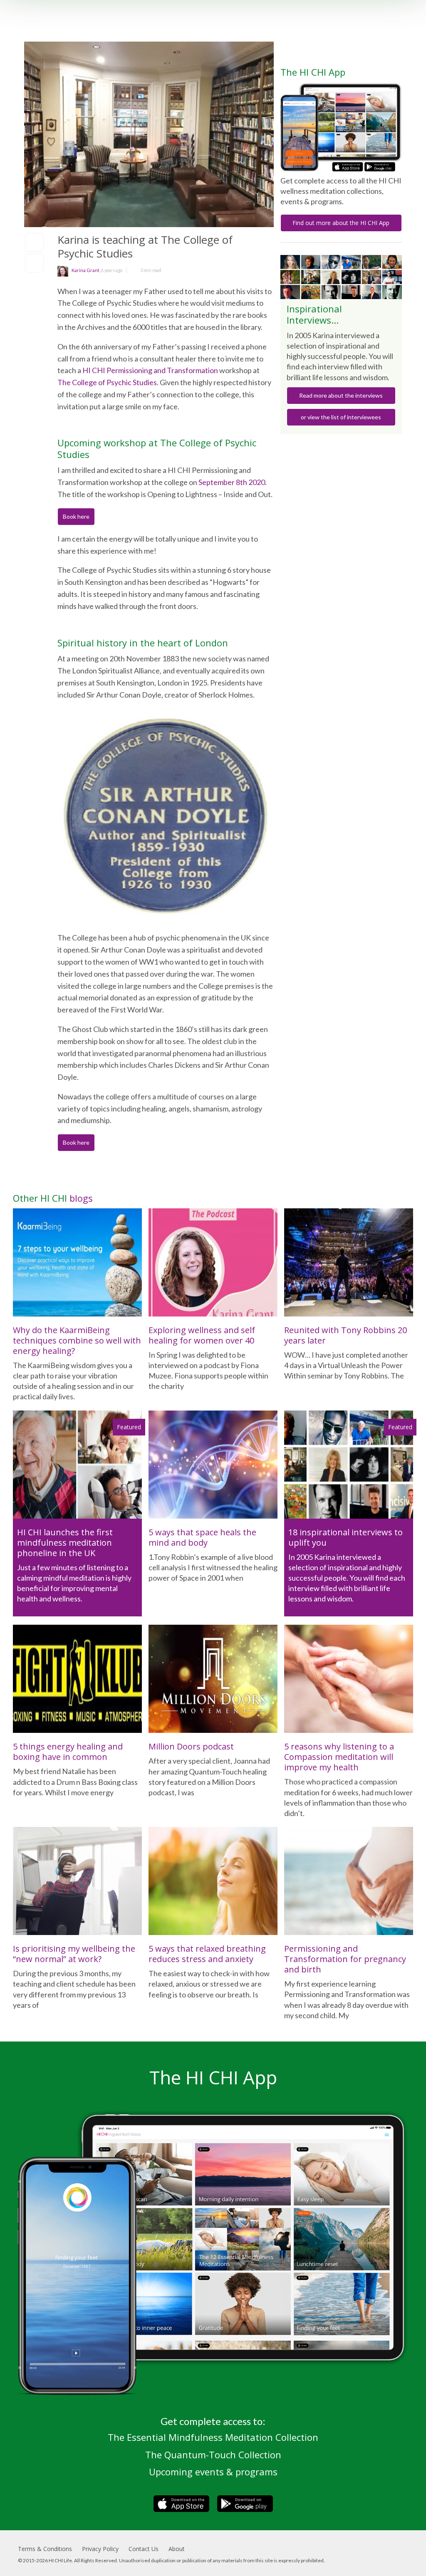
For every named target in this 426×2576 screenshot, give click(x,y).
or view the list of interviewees (341, 417)
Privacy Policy (100, 2549)
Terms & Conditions (45, 2549)
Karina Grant (85, 270)
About (177, 2549)
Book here (76, 516)
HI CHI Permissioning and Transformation (150, 370)
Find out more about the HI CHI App (341, 223)
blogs (81, 1198)
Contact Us (144, 2549)
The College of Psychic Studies (107, 382)
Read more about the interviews (341, 395)
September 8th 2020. (233, 482)
